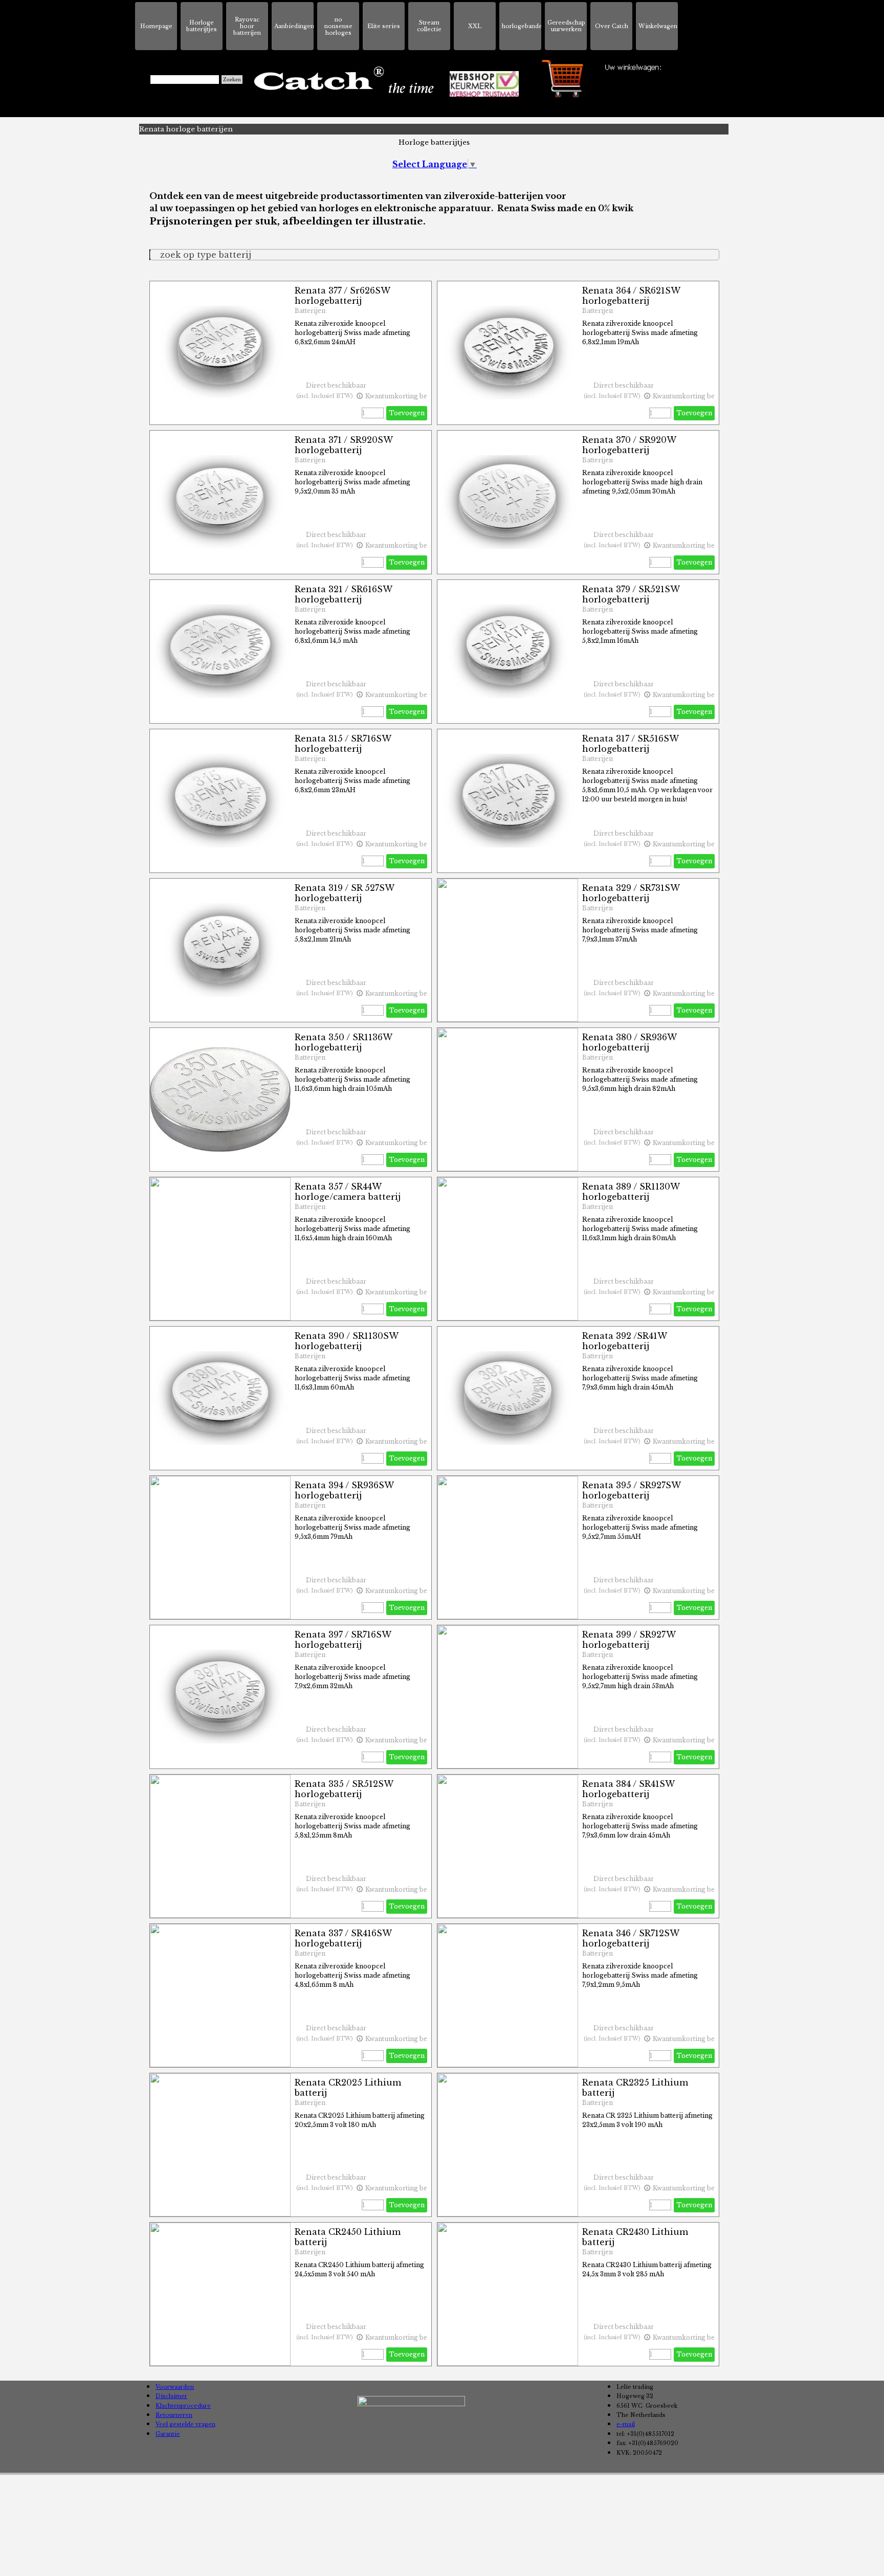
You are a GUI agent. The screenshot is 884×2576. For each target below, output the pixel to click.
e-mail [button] (626, 2424)
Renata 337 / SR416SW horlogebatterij (343, 1938)
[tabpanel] (434, 209)
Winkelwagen (658, 26)
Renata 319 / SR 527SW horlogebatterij (344, 893)
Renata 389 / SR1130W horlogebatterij (631, 1192)
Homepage (156, 26)
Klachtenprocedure (183, 2406)
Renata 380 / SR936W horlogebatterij (629, 1042)
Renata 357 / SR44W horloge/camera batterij (348, 1192)
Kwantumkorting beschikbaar (411, 396)
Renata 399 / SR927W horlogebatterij (629, 1640)
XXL (475, 26)
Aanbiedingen (294, 26)
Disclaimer (171, 2396)
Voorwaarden (175, 2387)
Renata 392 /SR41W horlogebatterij (624, 1341)
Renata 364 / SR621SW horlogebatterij (631, 296)
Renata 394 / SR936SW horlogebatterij (344, 1490)
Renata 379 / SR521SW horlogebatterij (631, 594)
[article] (291, 353)
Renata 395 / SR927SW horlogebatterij (631, 1490)
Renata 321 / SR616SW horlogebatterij (343, 594)
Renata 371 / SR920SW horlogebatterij (344, 445)
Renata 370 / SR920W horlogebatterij (629, 445)
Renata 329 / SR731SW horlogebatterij (631, 893)
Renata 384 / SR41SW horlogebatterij (628, 1789)
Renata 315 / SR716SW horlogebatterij (343, 744)
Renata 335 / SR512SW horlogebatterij (344, 1789)
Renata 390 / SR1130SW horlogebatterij (346, 1341)
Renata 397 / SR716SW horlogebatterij (343, 1640)
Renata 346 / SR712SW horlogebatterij (631, 1938)
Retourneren (174, 2415)
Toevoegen (407, 413)
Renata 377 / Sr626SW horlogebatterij (342, 296)
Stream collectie (429, 26)
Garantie (168, 2434)
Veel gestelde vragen (185, 2424)
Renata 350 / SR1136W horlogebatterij (343, 1042)
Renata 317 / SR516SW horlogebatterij (630, 744)
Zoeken (232, 80)
